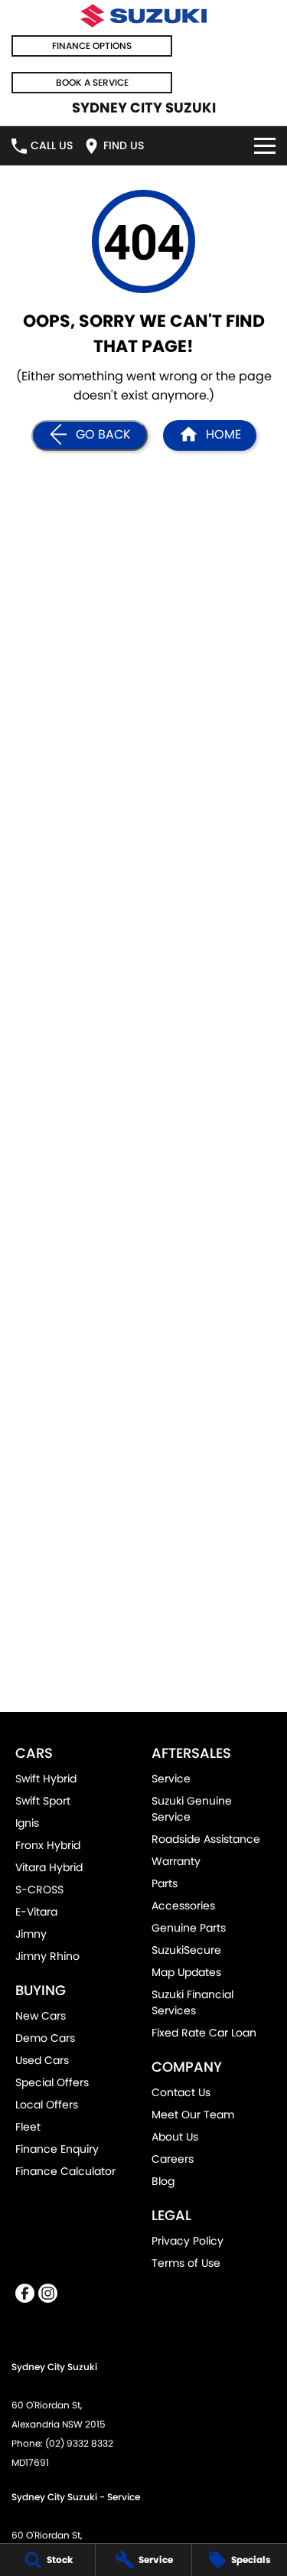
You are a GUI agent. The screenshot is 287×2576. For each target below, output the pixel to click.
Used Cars (42, 2060)
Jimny (31, 1934)
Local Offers (47, 2105)
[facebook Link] (25, 2293)
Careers (173, 2159)
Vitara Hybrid (49, 1867)
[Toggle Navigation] (265, 146)
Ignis (27, 1823)
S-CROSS (39, 1890)
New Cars (41, 2016)
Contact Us (181, 2092)
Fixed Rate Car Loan (204, 2033)
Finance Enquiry (57, 2149)
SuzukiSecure (186, 1950)
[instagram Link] (48, 2293)
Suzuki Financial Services (192, 2002)
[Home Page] (143, 16)
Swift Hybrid (46, 1779)
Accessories (183, 1906)
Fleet (28, 2127)
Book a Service (92, 82)
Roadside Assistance (206, 1839)
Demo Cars (45, 2038)
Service (171, 1779)
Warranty (176, 1861)
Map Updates (186, 1972)
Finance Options (92, 46)
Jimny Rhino (47, 1956)
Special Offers (52, 2082)
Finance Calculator (65, 2171)
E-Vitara (36, 1912)
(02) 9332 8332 (79, 2443)
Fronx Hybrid (48, 1845)
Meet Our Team (193, 2115)
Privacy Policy (188, 2241)
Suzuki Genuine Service (192, 1809)
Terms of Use (186, 2263)
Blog (163, 2181)
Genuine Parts (189, 1928)
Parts (165, 1883)
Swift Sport (43, 1801)
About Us (175, 2137)
